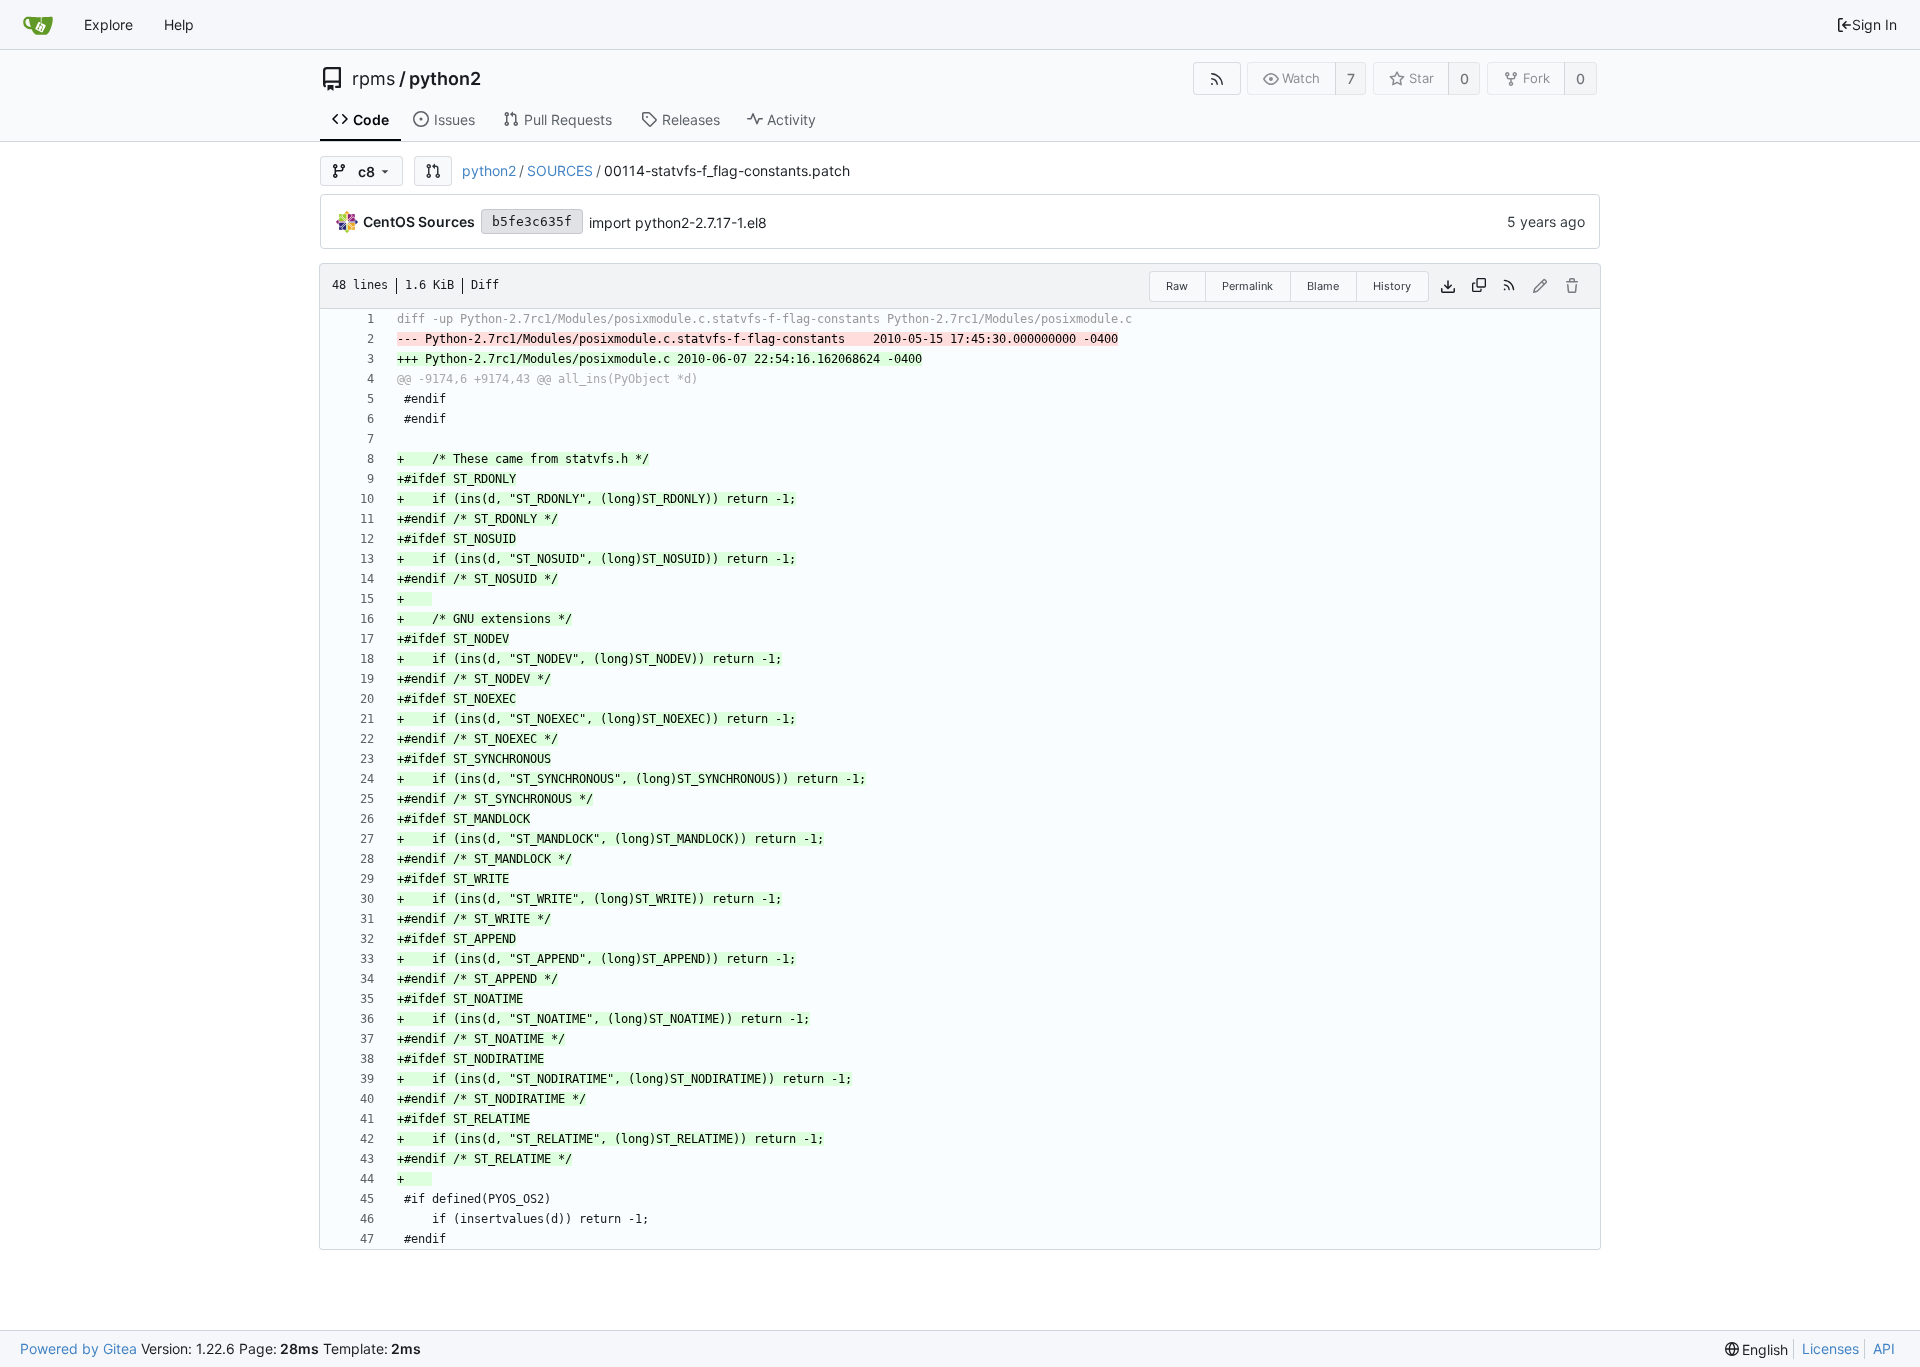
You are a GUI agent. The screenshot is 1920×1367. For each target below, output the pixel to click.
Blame (1323, 286)
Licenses (1830, 1348)
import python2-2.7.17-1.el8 (678, 222)
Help (179, 24)
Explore (108, 24)
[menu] (1757, 1349)
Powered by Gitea (78, 1348)
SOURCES (560, 170)
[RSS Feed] (1216, 78)
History (1392, 286)
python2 (445, 79)
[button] (433, 171)
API (1884, 1348)
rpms (373, 79)
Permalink (1247, 286)
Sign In (1874, 24)
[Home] (38, 25)
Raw (1177, 286)
